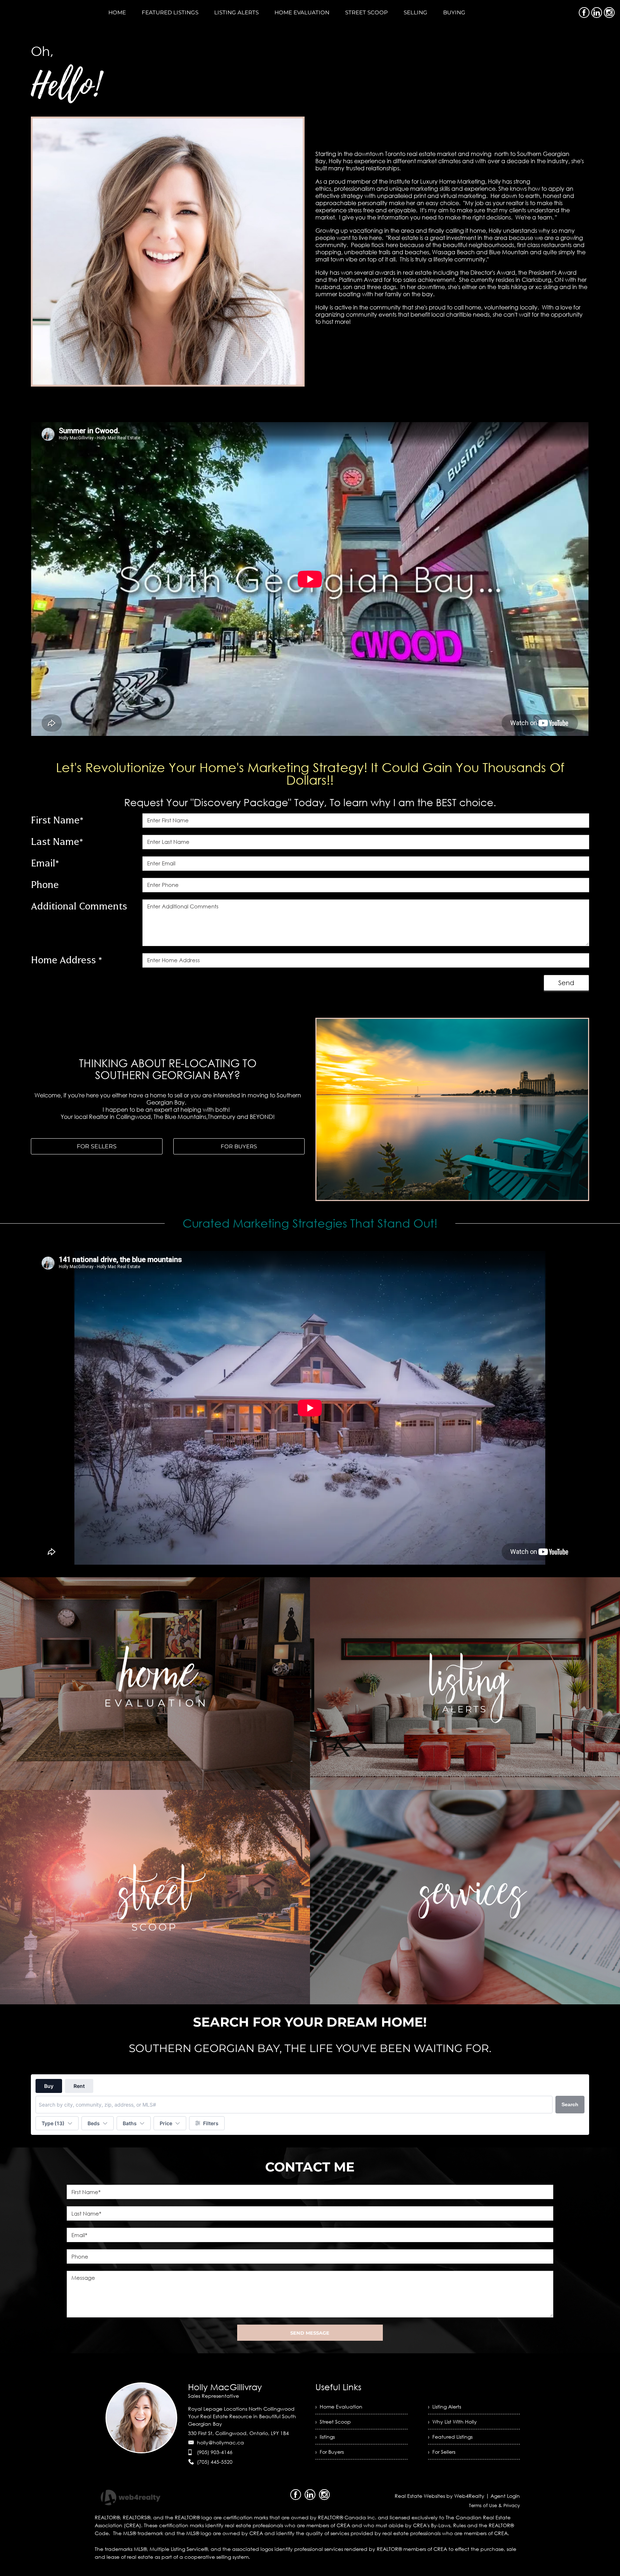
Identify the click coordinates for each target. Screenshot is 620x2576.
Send (566, 983)
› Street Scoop (333, 2422)
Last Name (57, 842)
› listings (325, 2437)
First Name (57, 820)
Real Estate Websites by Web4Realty (440, 2496)
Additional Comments (79, 906)
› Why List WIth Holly (452, 2422)
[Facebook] (584, 13)
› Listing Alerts (445, 2407)
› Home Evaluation (339, 2407)
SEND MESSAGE (310, 2333)
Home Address (67, 960)
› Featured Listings (450, 2437)
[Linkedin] (597, 13)
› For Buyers (330, 2452)
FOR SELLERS (97, 1146)
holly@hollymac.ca (220, 2442)
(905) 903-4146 (215, 2452)
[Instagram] (609, 13)
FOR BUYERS (239, 1146)
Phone (45, 885)
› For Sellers (442, 2452)
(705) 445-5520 (215, 2462)
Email (45, 863)
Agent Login (505, 2496)
